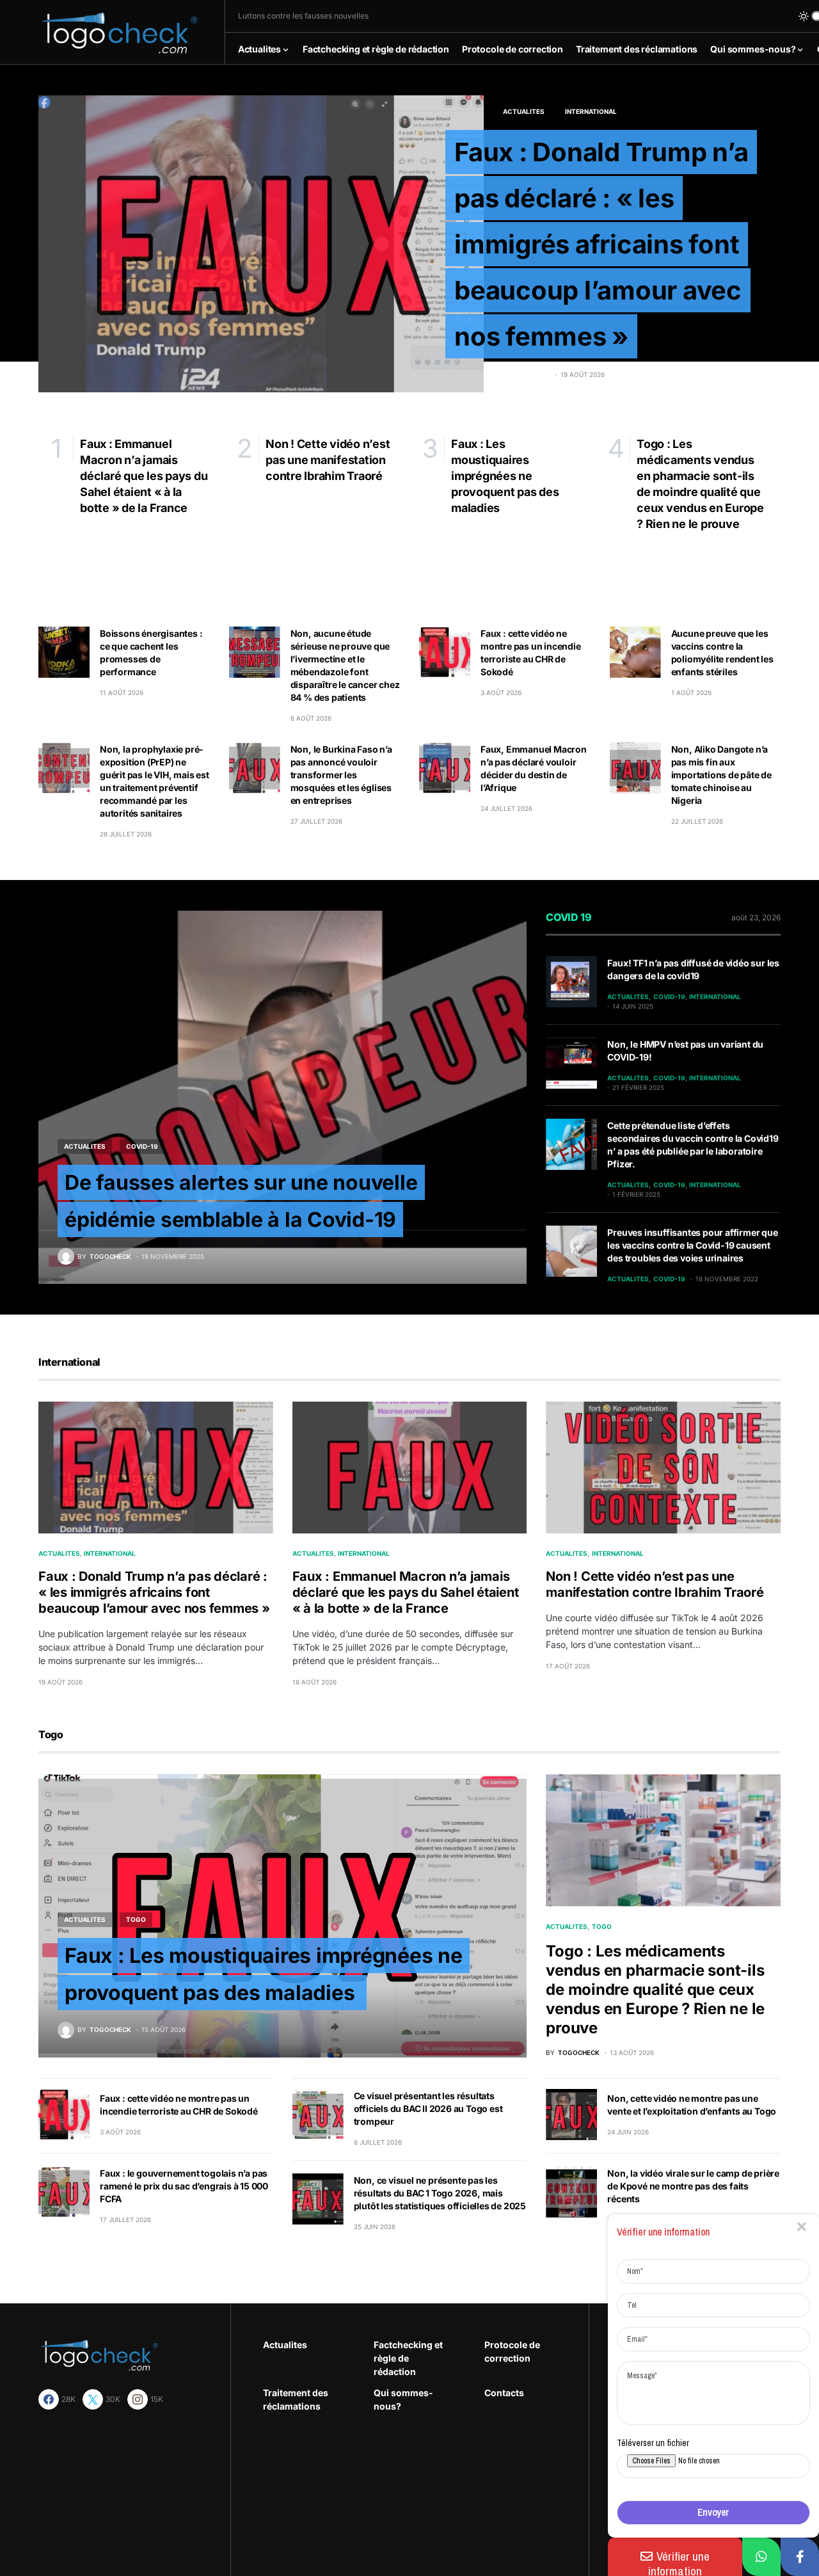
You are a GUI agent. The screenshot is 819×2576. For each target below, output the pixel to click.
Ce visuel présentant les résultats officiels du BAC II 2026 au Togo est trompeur (428, 2108)
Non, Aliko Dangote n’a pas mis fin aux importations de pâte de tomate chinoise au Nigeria (721, 775)
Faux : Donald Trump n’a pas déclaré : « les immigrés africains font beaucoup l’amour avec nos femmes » (601, 244)
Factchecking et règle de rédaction (408, 2358)
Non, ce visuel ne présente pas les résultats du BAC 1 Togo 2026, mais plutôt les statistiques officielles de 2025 (440, 2193)
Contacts (504, 2393)
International (591, 111)
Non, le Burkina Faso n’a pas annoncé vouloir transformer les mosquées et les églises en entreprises (341, 775)
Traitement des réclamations (296, 2399)
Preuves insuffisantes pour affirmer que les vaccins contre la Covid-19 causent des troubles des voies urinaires (692, 1245)
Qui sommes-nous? (403, 2399)
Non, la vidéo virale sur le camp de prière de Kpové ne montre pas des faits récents (693, 2186)
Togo (136, 1919)
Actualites (524, 111)
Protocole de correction (512, 2351)
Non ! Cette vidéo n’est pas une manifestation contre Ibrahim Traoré (655, 1584)
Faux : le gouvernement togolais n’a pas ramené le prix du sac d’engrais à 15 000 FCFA (184, 2186)
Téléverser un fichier (653, 2443)
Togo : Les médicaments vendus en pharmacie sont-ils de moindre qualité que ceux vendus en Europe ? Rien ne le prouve (655, 1989)
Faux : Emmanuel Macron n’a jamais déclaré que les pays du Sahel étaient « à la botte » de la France (406, 1592)
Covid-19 (142, 1146)
